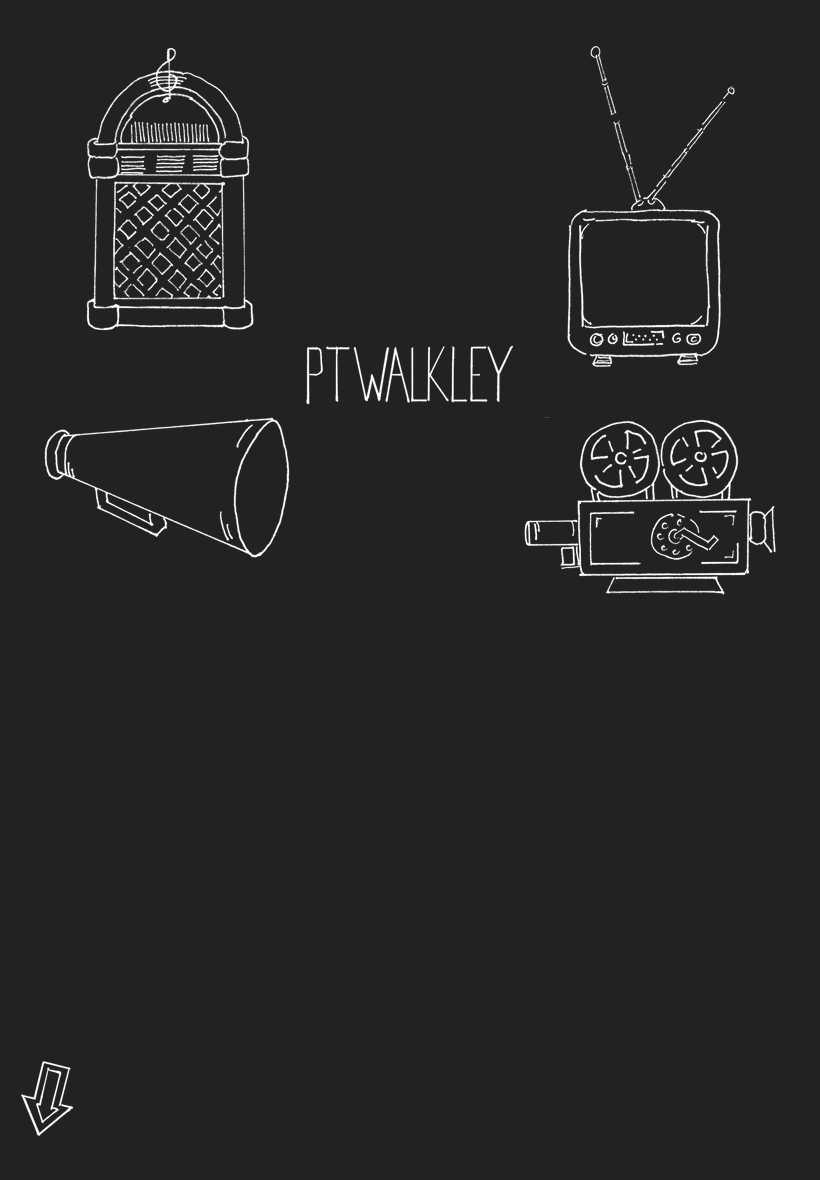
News (170, 489)
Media (650, 506)
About (410, 375)
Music (170, 189)
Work (650, 207)
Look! (47, 1101)
